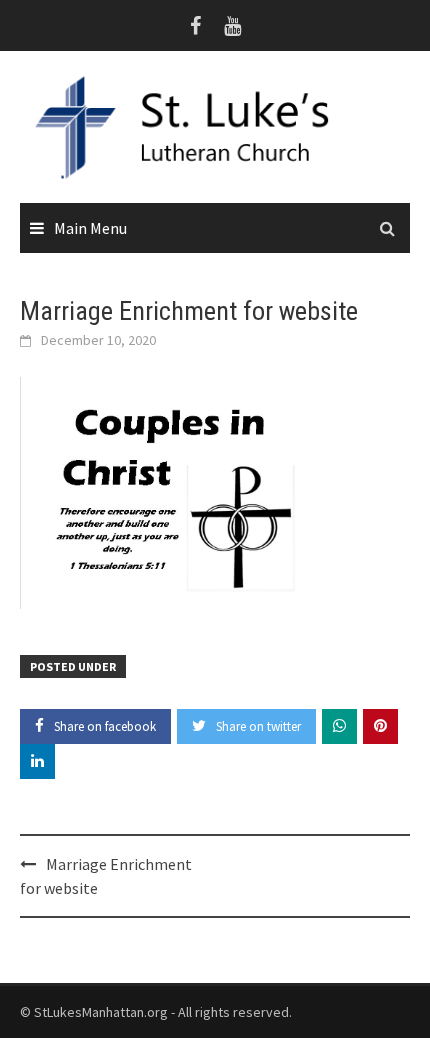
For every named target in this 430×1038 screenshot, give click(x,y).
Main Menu (90, 228)
